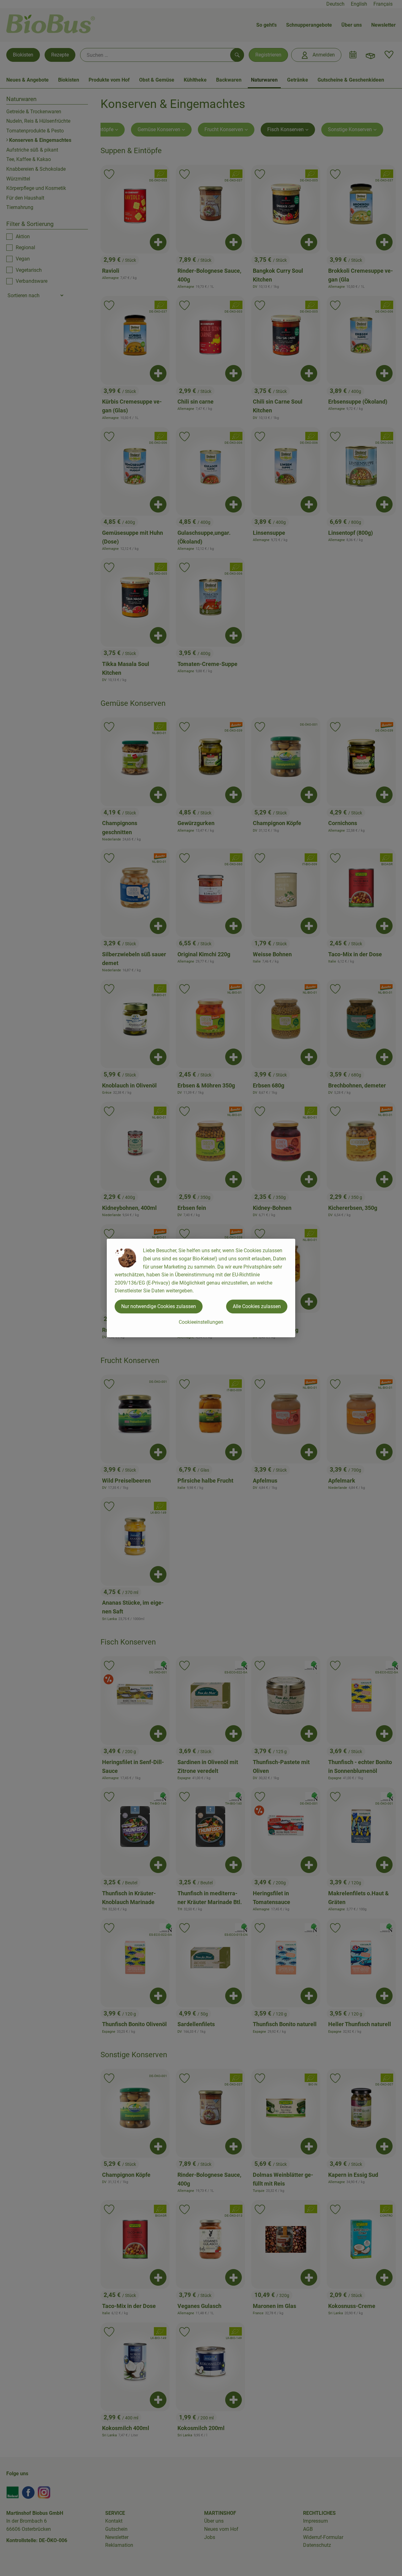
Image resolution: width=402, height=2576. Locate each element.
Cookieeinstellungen (201, 1322)
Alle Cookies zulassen (257, 1306)
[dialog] (201, 1288)
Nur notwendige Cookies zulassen (159, 1306)
